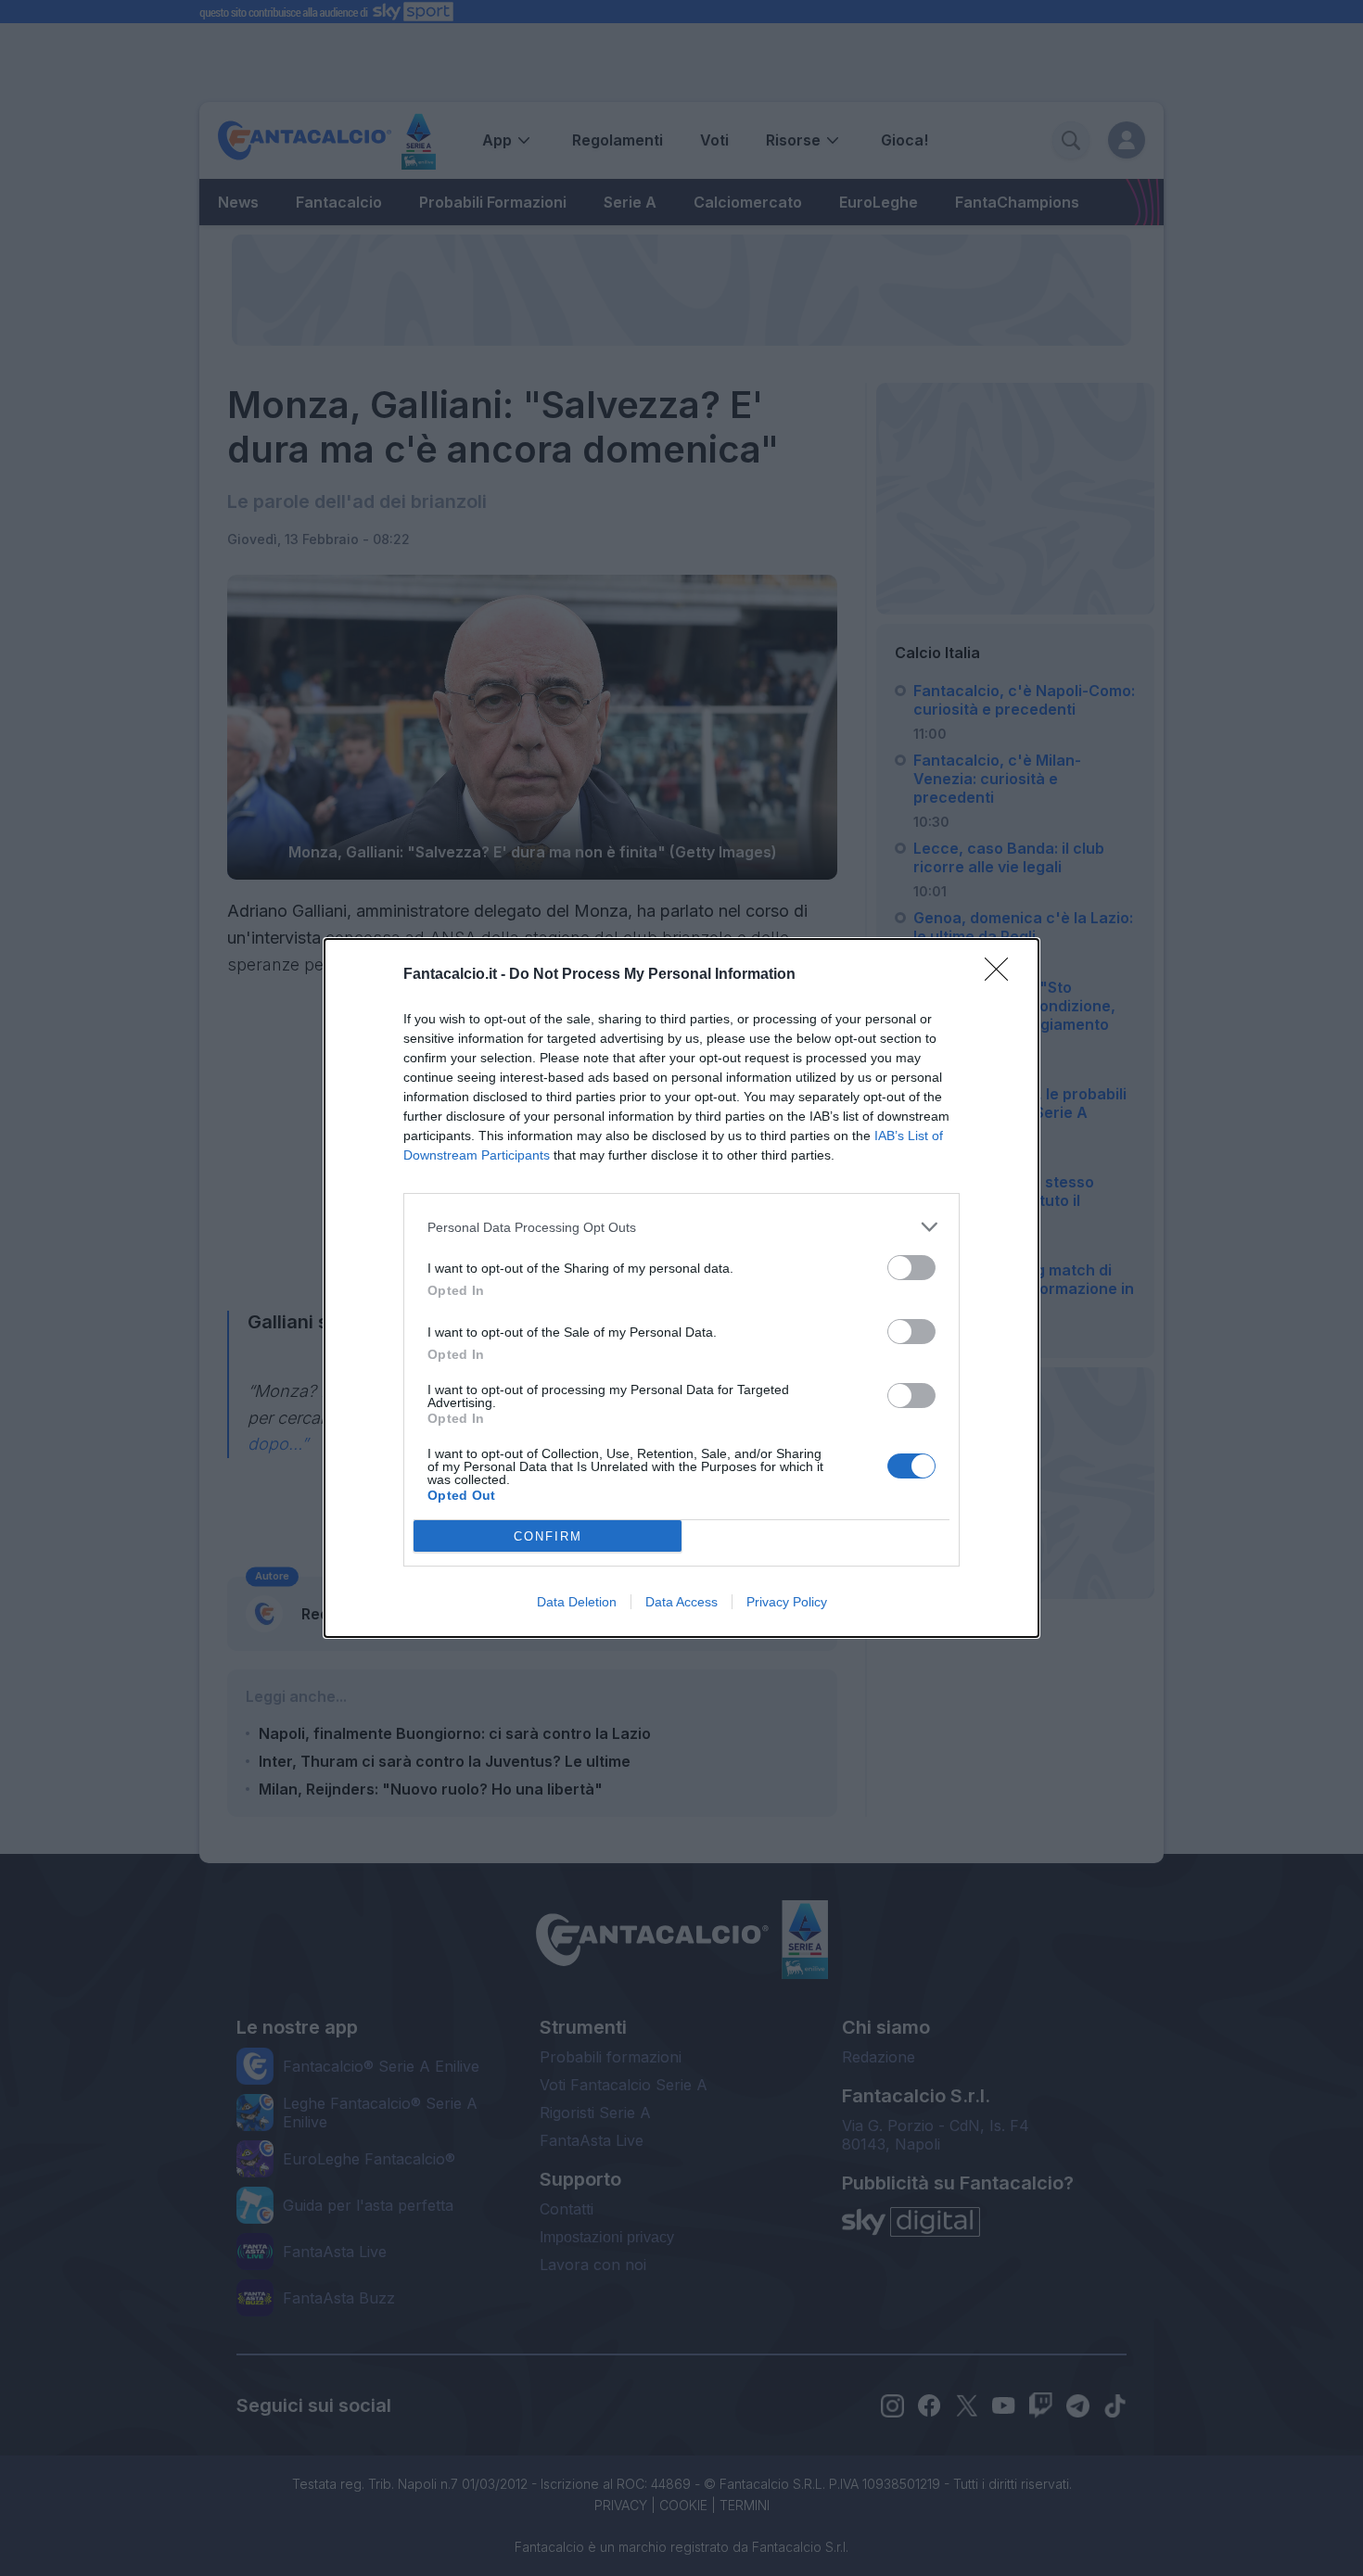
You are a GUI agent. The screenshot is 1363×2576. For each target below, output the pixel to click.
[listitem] (681, 1227)
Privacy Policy (787, 1602)
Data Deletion (577, 1602)
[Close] (1002, 975)
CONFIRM (548, 1536)
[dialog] (681, 1288)
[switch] (911, 1268)
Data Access (681, 1602)
